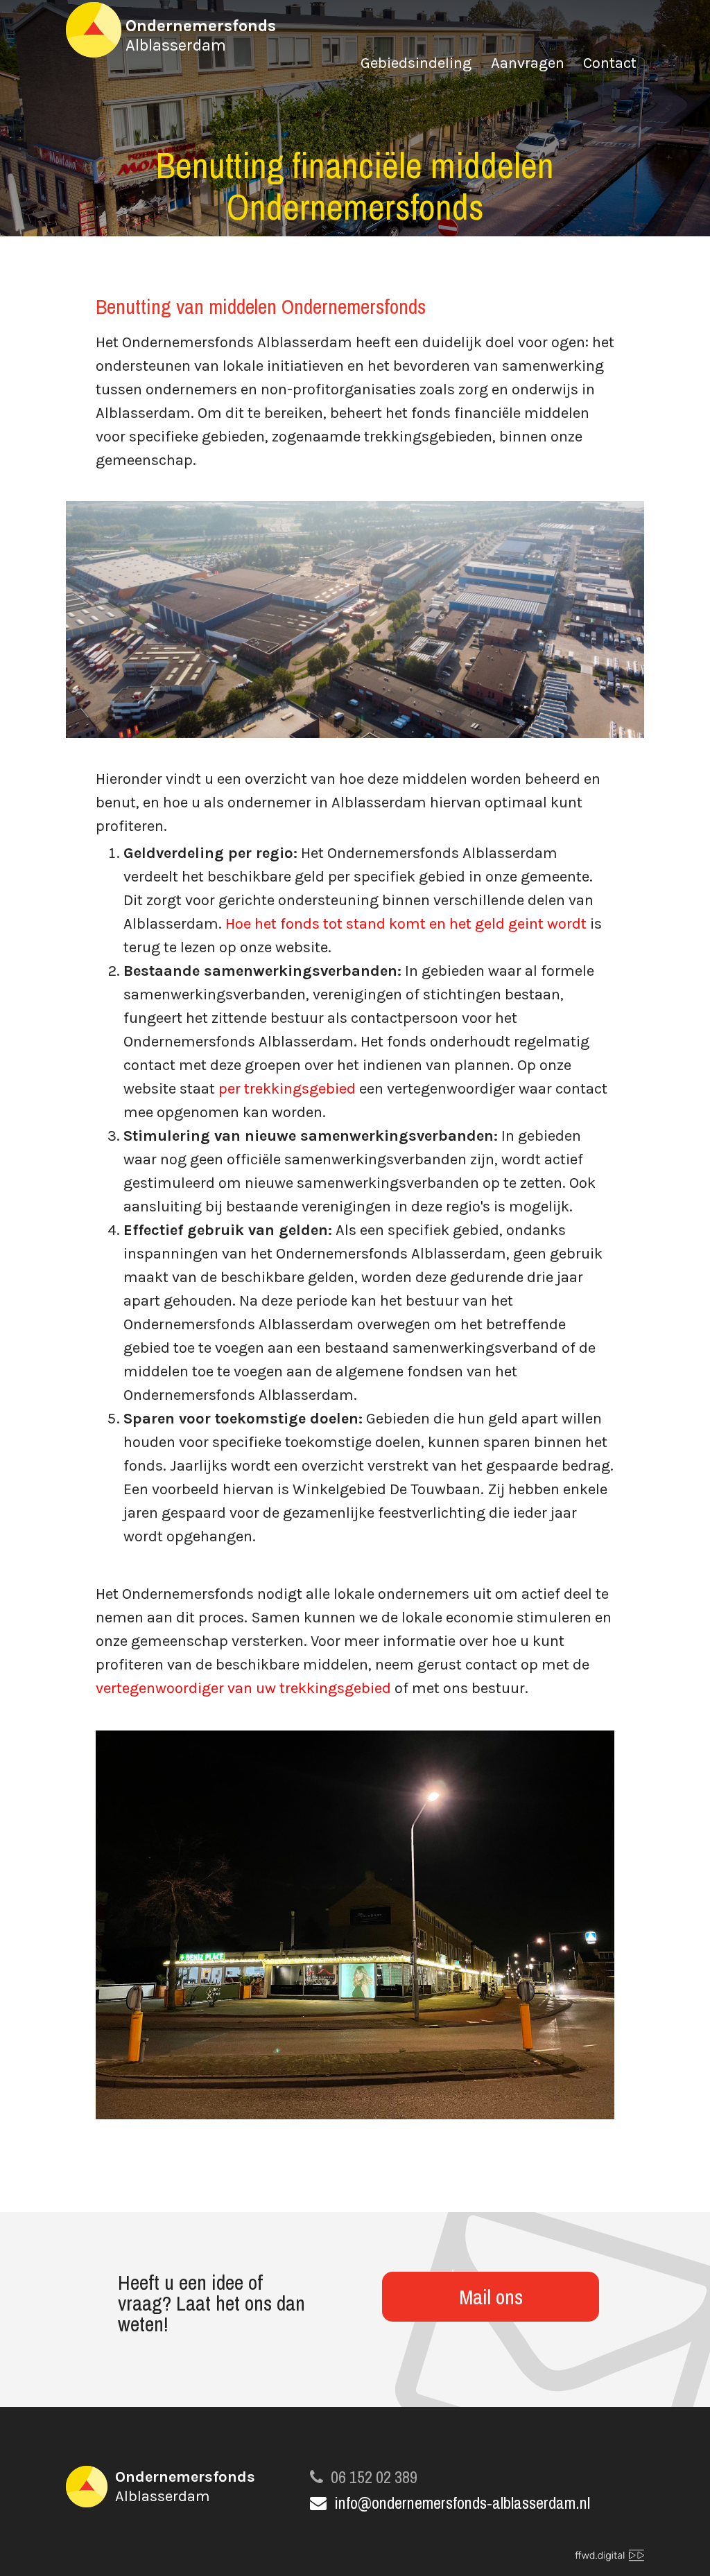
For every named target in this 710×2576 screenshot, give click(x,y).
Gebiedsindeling (416, 65)
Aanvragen (528, 65)
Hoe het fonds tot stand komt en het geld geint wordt (406, 924)
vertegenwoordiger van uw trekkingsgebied (243, 1688)
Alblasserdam (201, 35)
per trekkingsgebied (287, 1089)
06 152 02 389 (374, 2477)
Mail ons (491, 2297)
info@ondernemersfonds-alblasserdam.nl (462, 2503)
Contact (610, 65)
